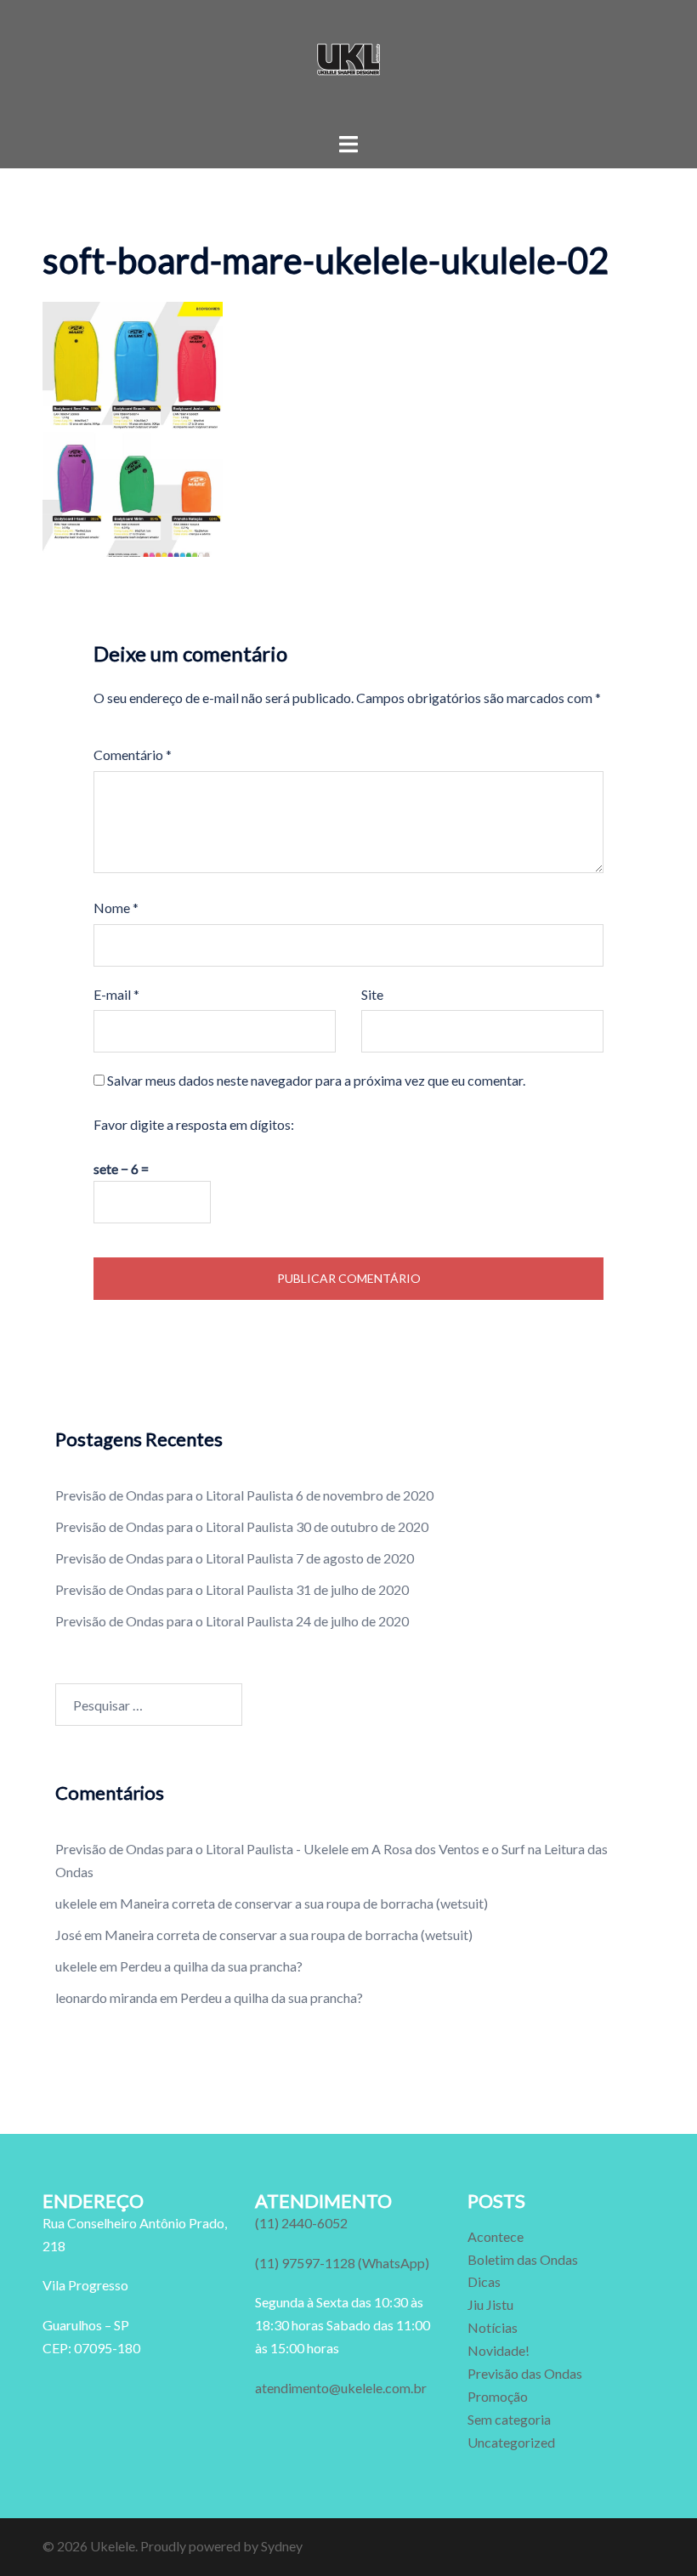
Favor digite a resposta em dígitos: (194, 1124)
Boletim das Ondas (523, 2259)
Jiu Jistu (490, 2304)
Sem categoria (509, 2419)
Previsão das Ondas (525, 2373)
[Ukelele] (348, 64)
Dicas (484, 2281)
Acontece (496, 2236)
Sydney (282, 2546)
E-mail (116, 994)
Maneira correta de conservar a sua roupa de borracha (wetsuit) (304, 1903)
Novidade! (499, 2350)
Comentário (133, 755)
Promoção (498, 2396)
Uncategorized (511, 2442)
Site (372, 994)
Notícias (493, 2327)
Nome (116, 908)
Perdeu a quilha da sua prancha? (211, 1966)
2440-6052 (301, 2223)
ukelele (76, 1903)
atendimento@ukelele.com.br (341, 2388)
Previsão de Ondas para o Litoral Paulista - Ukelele (202, 1849)
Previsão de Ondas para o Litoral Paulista (174, 1495)
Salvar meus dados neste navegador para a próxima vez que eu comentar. (316, 1080)
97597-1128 (342, 2263)
